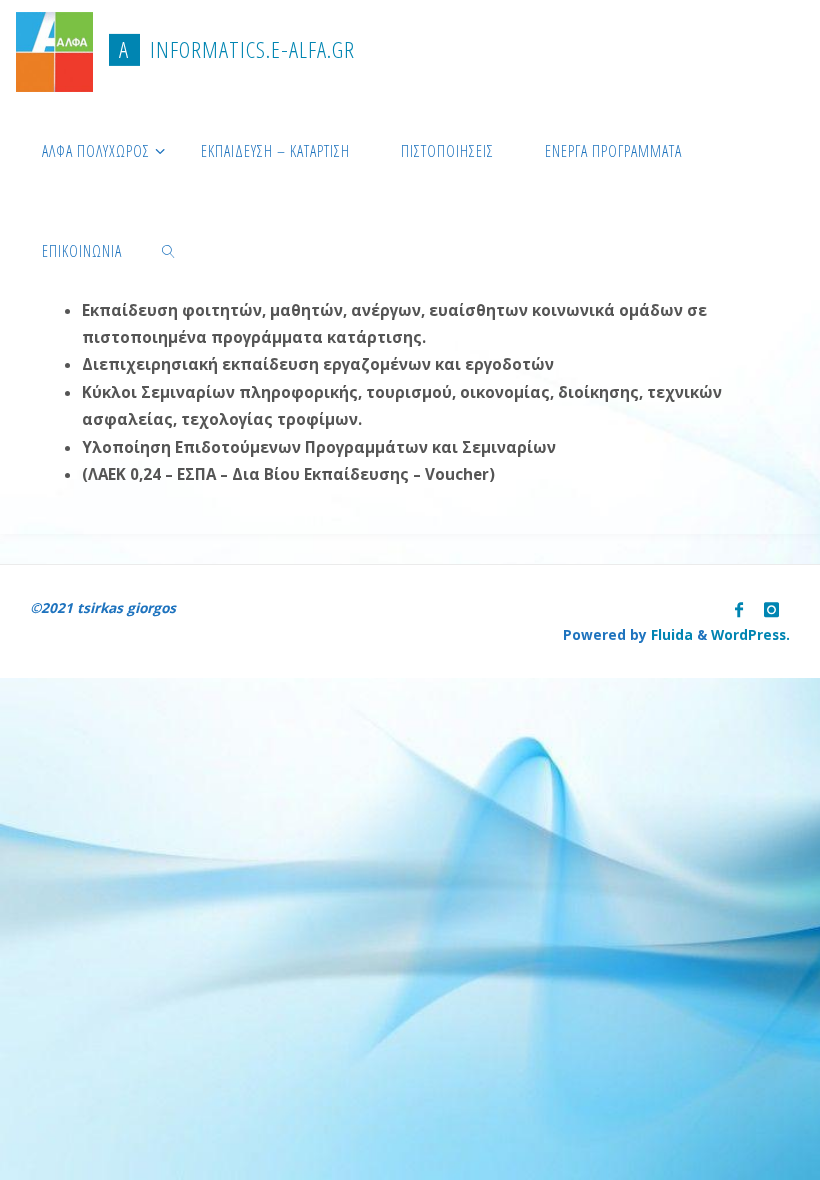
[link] (168, 250)
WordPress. (750, 634)
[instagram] (771, 609)
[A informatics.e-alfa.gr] (54, 50)
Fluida (670, 634)
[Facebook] (738, 609)
